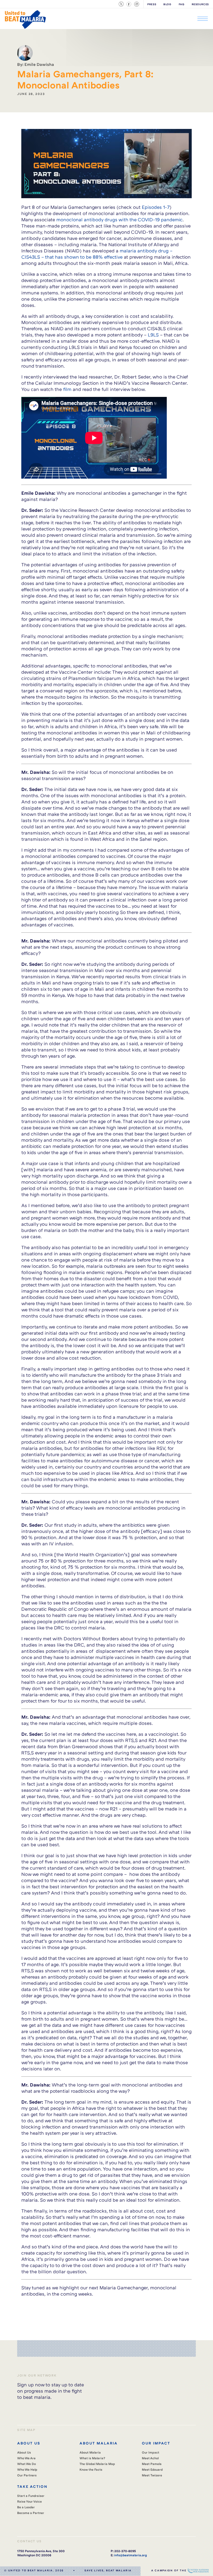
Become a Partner (31, 2513)
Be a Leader (26, 2507)
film (67, 389)
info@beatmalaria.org (130, 2555)
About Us (24, 2452)
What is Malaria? (92, 2458)
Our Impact (151, 2452)
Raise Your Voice (29, 2501)
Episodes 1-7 (156, 207)
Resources (200, 4)
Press (152, 4)
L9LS (153, 335)
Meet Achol (150, 2458)
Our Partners (27, 2475)
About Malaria (90, 2452)
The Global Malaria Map (97, 2464)
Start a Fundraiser (31, 2496)
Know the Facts (91, 2470)
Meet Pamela (152, 2464)
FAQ (182, 4)
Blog (167, 4)
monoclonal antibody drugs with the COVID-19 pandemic (119, 219)
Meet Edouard (152, 2470)
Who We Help (27, 2470)
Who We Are (26, 2458)
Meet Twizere (152, 2475)
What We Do (26, 2464)
